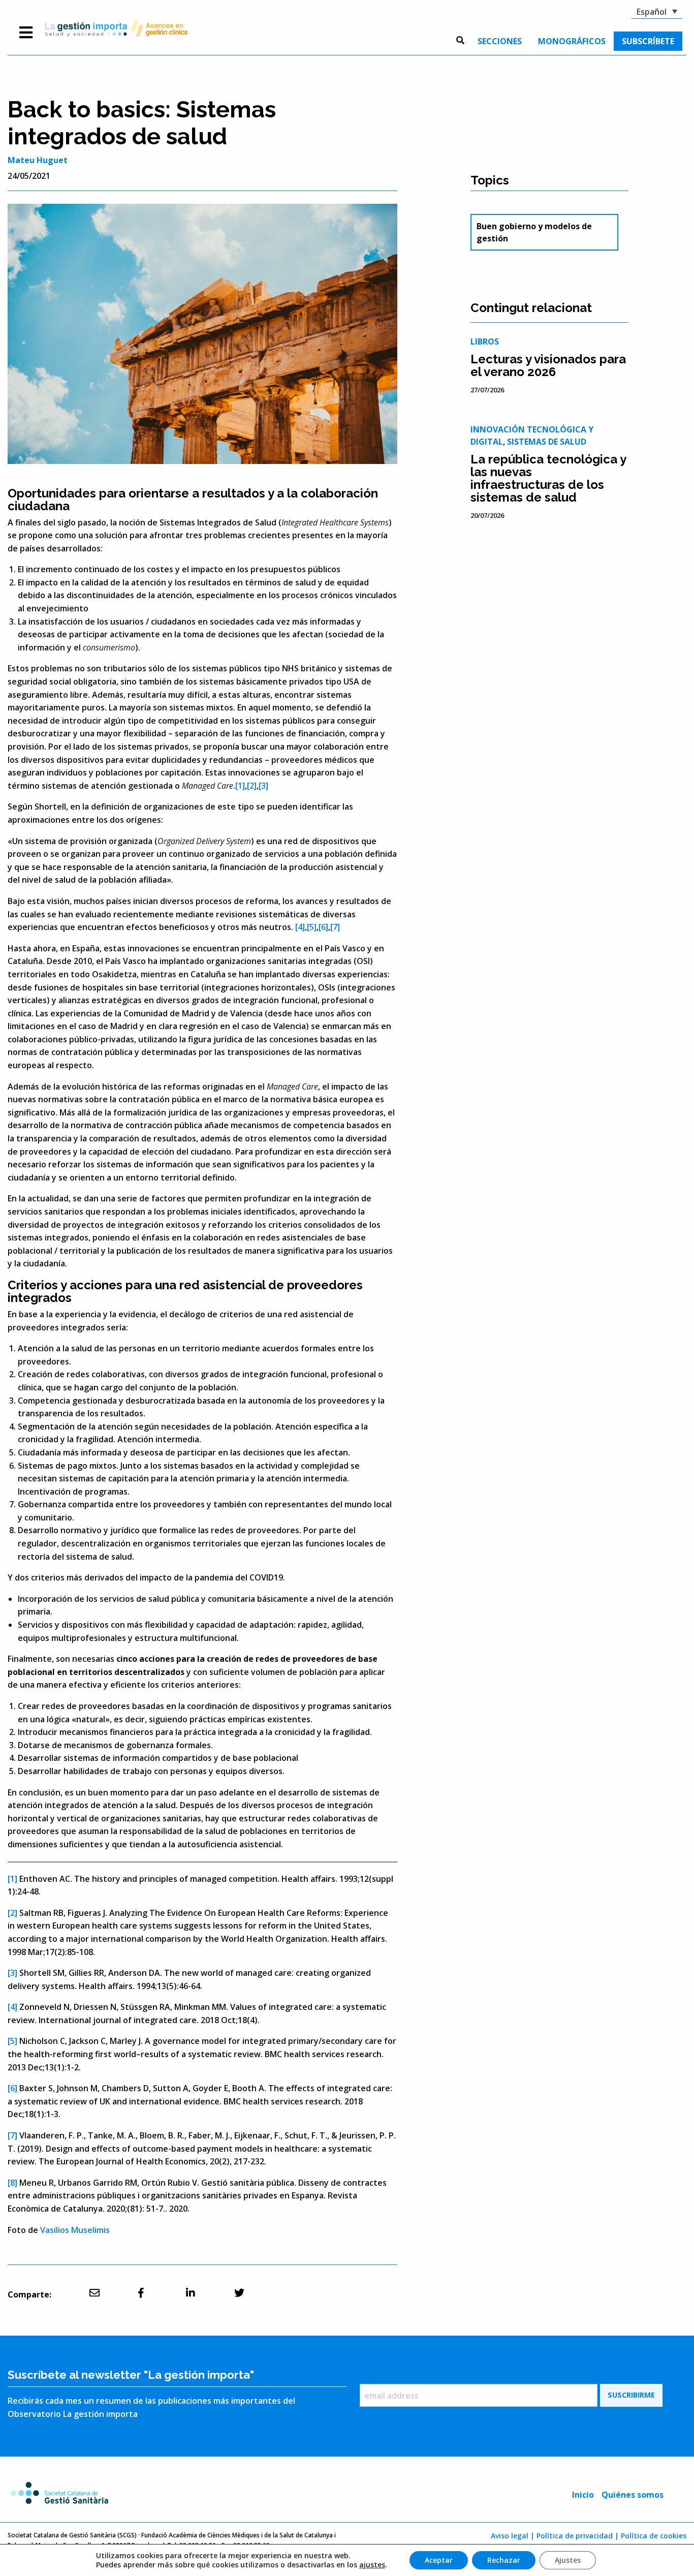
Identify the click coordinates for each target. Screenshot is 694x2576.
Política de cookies (654, 2536)
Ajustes (568, 2560)
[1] (240, 786)
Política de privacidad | (578, 2536)
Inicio (583, 2495)
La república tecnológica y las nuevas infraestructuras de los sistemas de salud (548, 478)
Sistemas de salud (547, 442)
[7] (335, 927)
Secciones (500, 41)
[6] (323, 927)
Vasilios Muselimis (75, 2230)
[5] (312, 927)
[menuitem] (500, 41)
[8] (12, 2183)
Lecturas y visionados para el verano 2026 (548, 365)
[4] (300, 927)
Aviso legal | (513, 2536)
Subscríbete (648, 41)
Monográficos (572, 41)
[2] (252, 786)
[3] (263, 786)
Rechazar (504, 2560)
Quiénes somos (633, 2495)
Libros (485, 342)
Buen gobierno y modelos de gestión (534, 232)
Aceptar (439, 2560)
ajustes (372, 2565)
